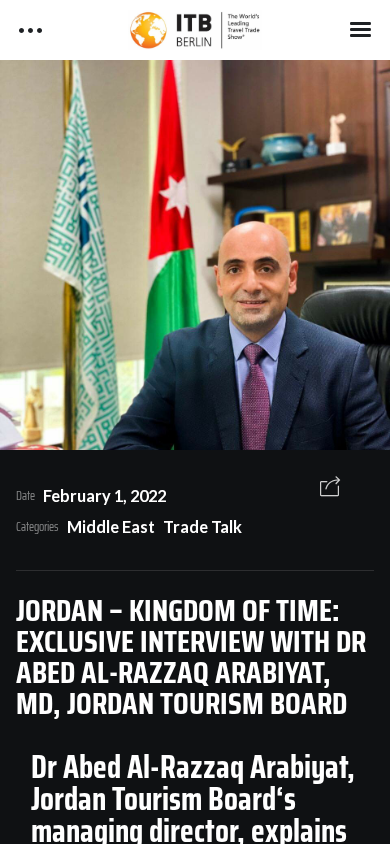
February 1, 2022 (104, 495)
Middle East (111, 526)
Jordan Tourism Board (153, 799)
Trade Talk (202, 526)
